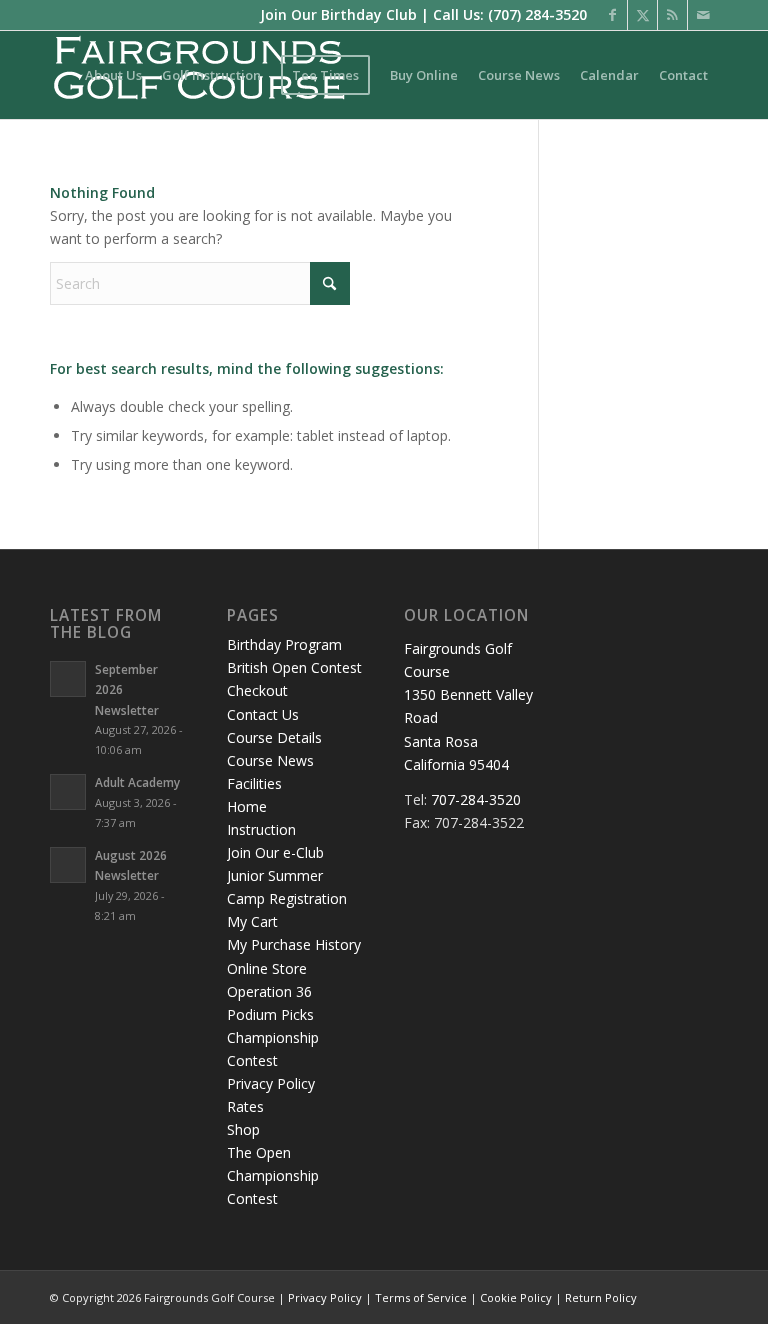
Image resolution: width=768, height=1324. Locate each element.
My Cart (252, 921)
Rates (245, 1106)
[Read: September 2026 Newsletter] (68, 679)
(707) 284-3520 (537, 14)
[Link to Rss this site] (672, 15)
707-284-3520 (476, 799)
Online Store (267, 968)
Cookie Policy (516, 1297)
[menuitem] (113, 75)
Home (247, 806)
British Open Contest (294, 667)
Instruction (261, 829)
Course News (270, 760)
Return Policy (601, 1297)
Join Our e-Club (275, 852)
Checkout (257, 690)
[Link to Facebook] (612, 15)
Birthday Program (284, 644)
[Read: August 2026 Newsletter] (68, 865)
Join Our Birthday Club (338, 14)
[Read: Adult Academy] (68, 792)
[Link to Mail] (703, 15)
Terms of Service (421, 1297)
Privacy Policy (271, 1083)
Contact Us (263, 714)
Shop (243, 1129)
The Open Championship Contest (273, 1175)
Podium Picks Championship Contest (273, 1037)
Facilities (254, 783)
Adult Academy (137, 782)
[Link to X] (642, 15)
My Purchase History (294, 944)
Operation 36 (269, 991)
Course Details (274, 737)
